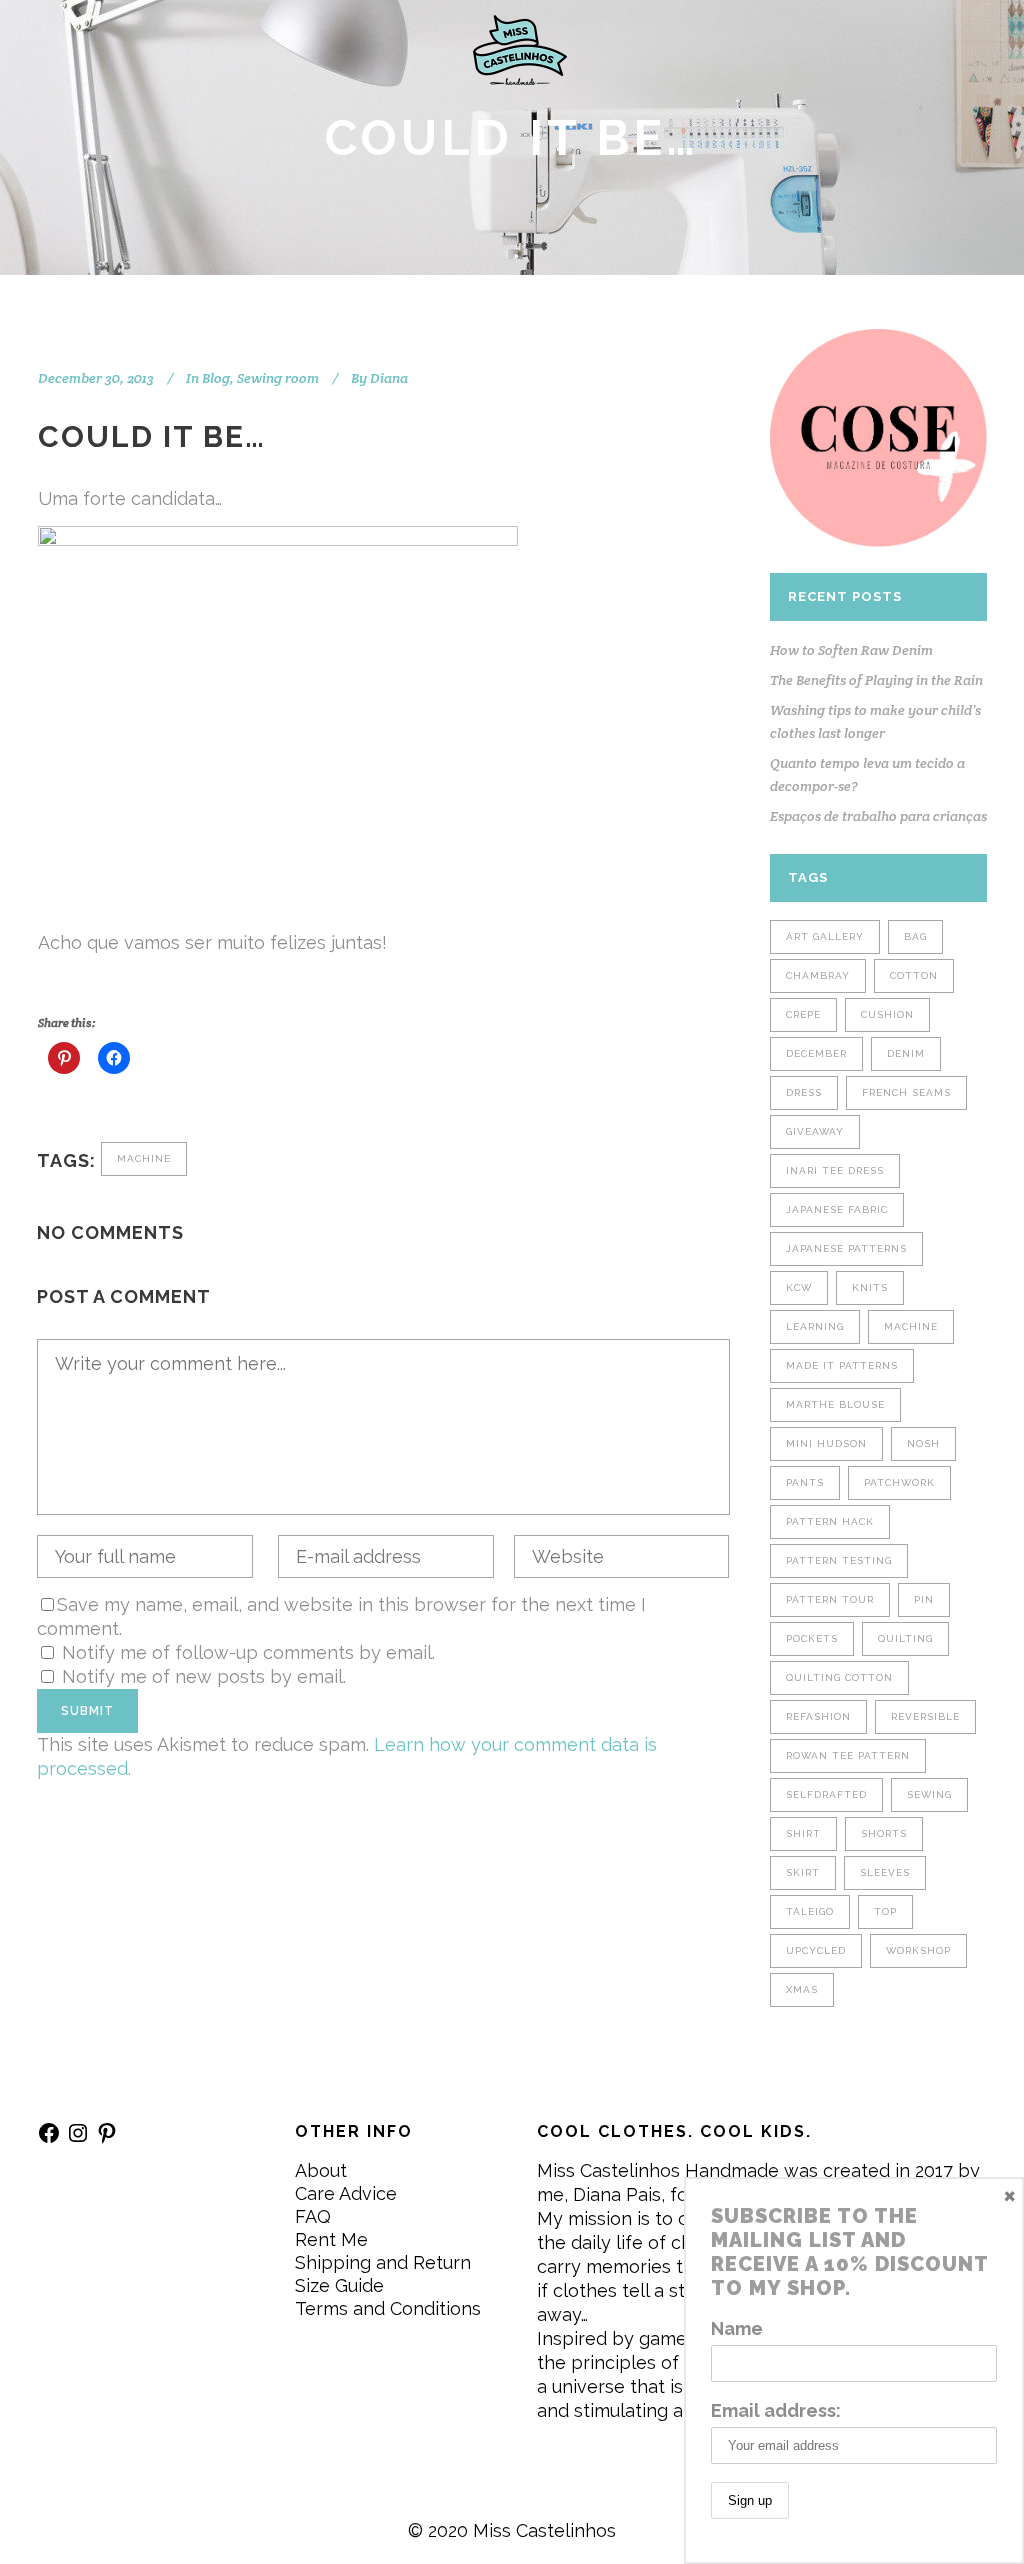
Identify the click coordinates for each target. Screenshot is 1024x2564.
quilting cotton (839, 1677)
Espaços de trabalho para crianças (878, 816)
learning (815, 1326)
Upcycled (816, 1950)
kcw (799, 1287)
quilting (905, 1638)
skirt (803, 1872)
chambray (818, 975)
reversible (925, 1716)
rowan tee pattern (848, 1755)
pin (924, 1599)
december (816, 1053)
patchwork (899, 1482)
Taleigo (810, 1911)
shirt (803, 1833)
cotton (914, 975)
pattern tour (830, 1599)
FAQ (313, 2216)
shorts (884, 1833)
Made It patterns (842, 1365)
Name (737, 2328)
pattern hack (830, 1521)
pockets (812, 1638)
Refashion (818, 1716)
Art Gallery (825, 936)
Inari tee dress (835, 1170)
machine (144, 1158)
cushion (887, 1014)
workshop (918, 1950)
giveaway (815, 1131)
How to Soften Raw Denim (851, 650)
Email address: (776, 2410)
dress (804, 1092)
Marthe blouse (835, 1404)
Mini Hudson (826, 1443)
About (321, 2170)
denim (906, 1053)
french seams (906, 1092)
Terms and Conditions (388, 2308)
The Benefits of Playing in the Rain (876, 680)
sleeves (885, 1872)
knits (870, 1287)
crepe (803, 1014)
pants (805, 1482)
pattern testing (839, 1560)
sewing (929, 1794)
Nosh (923, 1443)
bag (915, 936)
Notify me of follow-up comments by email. (248, 1652)
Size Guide (339, 2285)
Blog (216, 378)
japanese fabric (837, 1209)
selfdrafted (826, 1794)
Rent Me (331, 2239)
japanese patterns (846, 1248)
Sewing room (278, 378)
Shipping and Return (383, 2262)
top (885, 1911)
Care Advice (346, 2193)
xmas (802, 1989)
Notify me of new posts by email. (204, 1676)
